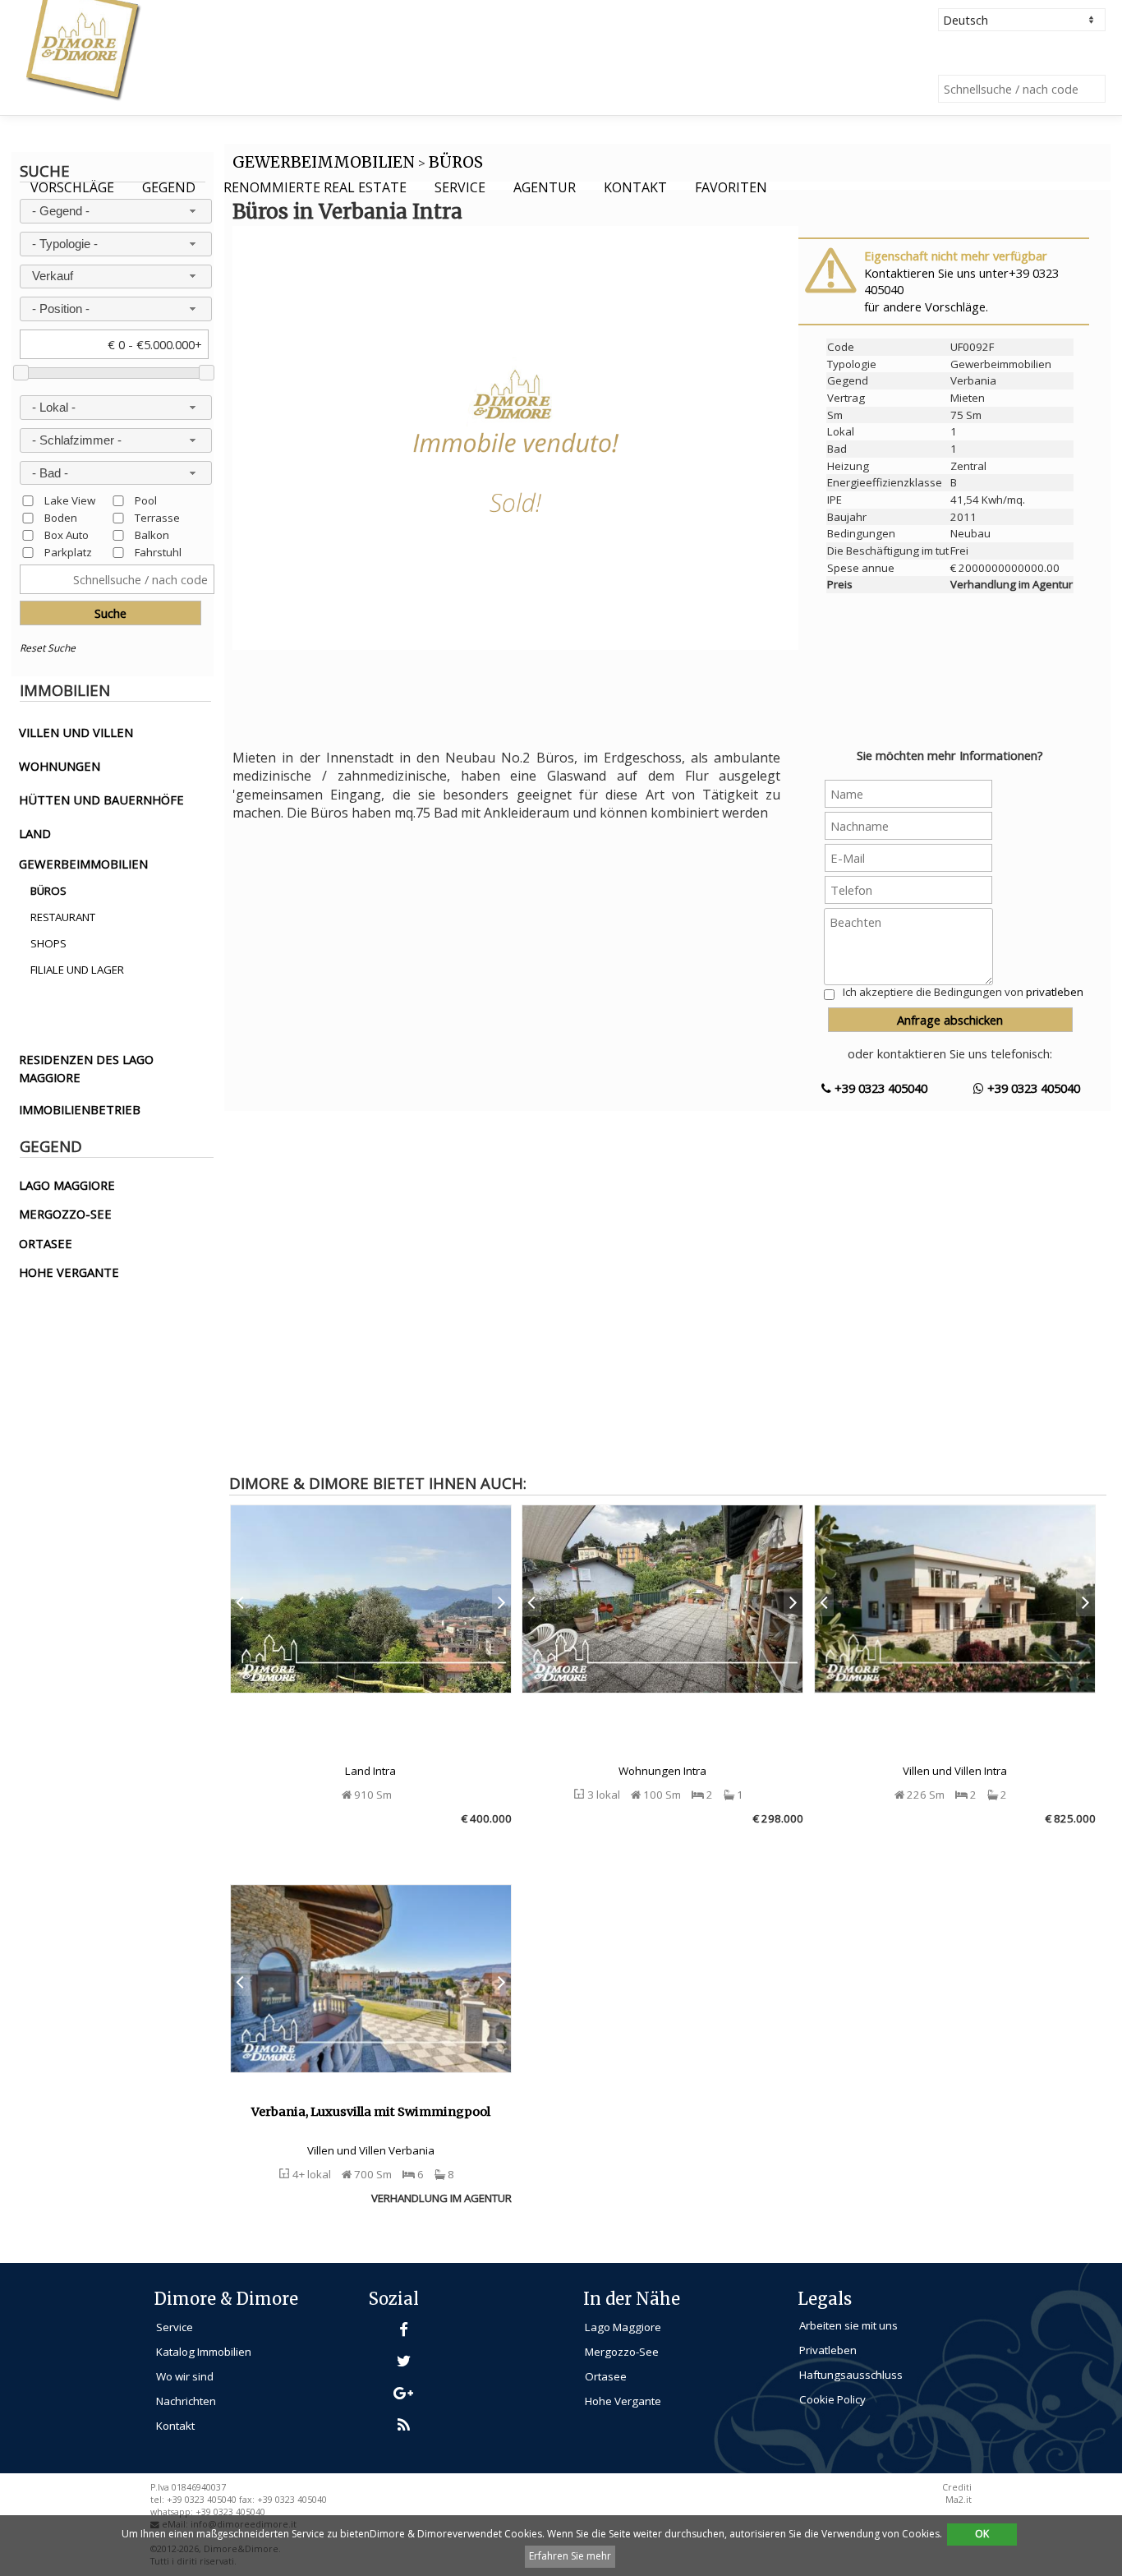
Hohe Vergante (623, 2401)
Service (460, 187)
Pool (146, 500)
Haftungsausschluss (851, 2375)
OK (982, 2534)
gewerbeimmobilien (83, 864)
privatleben (1055, 992)
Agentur (545, 187)
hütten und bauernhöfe (101, 800)
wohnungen (60, 766)
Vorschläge (72, 187)
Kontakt (635, 187)
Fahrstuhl (158, 552)
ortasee (46, 1243)
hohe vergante (69, 1272)
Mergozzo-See (622, 2352)
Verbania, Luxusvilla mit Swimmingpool (371, 2112)
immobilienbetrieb (80, 1109)
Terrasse (157, 517)
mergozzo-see (65, 1214)
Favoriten (731, 187)
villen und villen (76, 732)
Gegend (169, 187)
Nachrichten (186, 2401)
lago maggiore (67, 1185)
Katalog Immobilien (204, 2352)
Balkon (152, 535)
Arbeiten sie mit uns (848, 2325)
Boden (61, 517)
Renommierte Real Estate (315, 187)
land (35, 833)
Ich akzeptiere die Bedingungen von (963, 992)
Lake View (70, 500)
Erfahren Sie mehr (570, 2556)
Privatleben (828, 2350)
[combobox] (116, 211)
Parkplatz (68, 552)
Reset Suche (48, 648)
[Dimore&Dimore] (82, 49)
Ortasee (606, 2376)
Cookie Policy (832, 2399)
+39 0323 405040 (879, 1088)
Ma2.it (959, 2500)
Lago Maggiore (623, 2327)
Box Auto (67, 535)
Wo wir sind (185, 2376)
